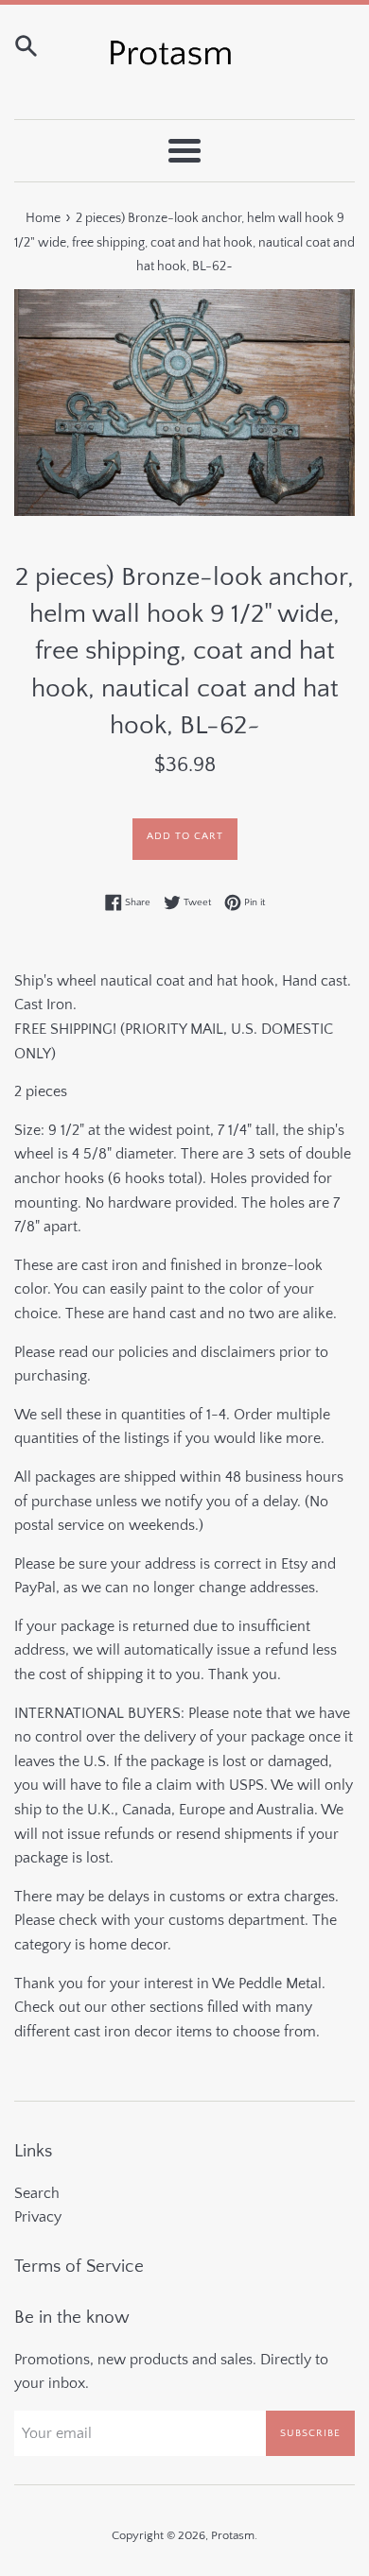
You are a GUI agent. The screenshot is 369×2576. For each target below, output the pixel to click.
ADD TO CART (185, 836)
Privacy (38, 2217)
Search (37, 2193)
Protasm (233, 2535)
